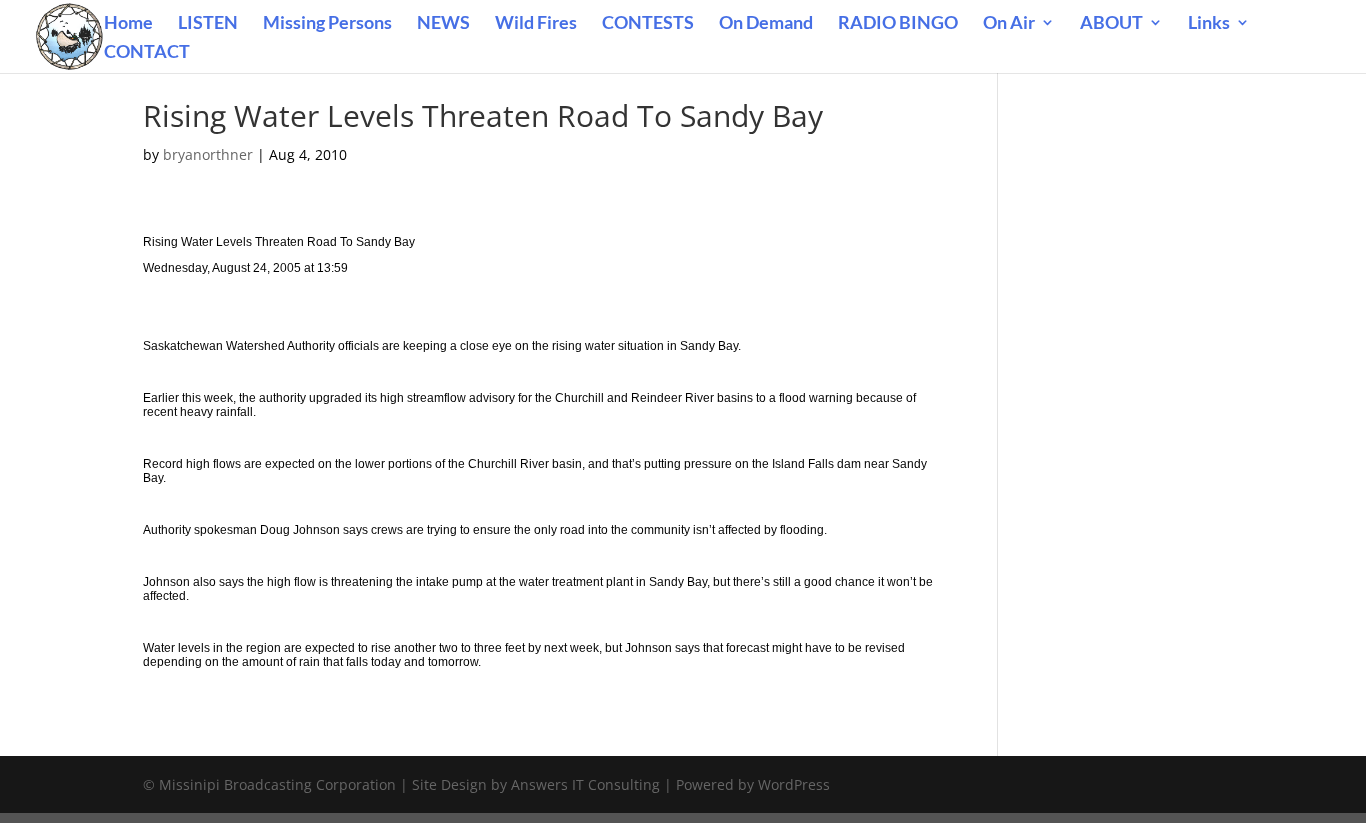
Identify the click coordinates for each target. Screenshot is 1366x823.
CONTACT (147, 53)
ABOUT (1111, 24)
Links (1209, 24)
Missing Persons (327, 24)
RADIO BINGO (898, 24)
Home (128, 24)
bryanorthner (208, 154)
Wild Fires (536, 24)
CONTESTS (648, 24)
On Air (1009, 24)
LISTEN (208, 24)
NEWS (443, 24)
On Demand (766, 24)
